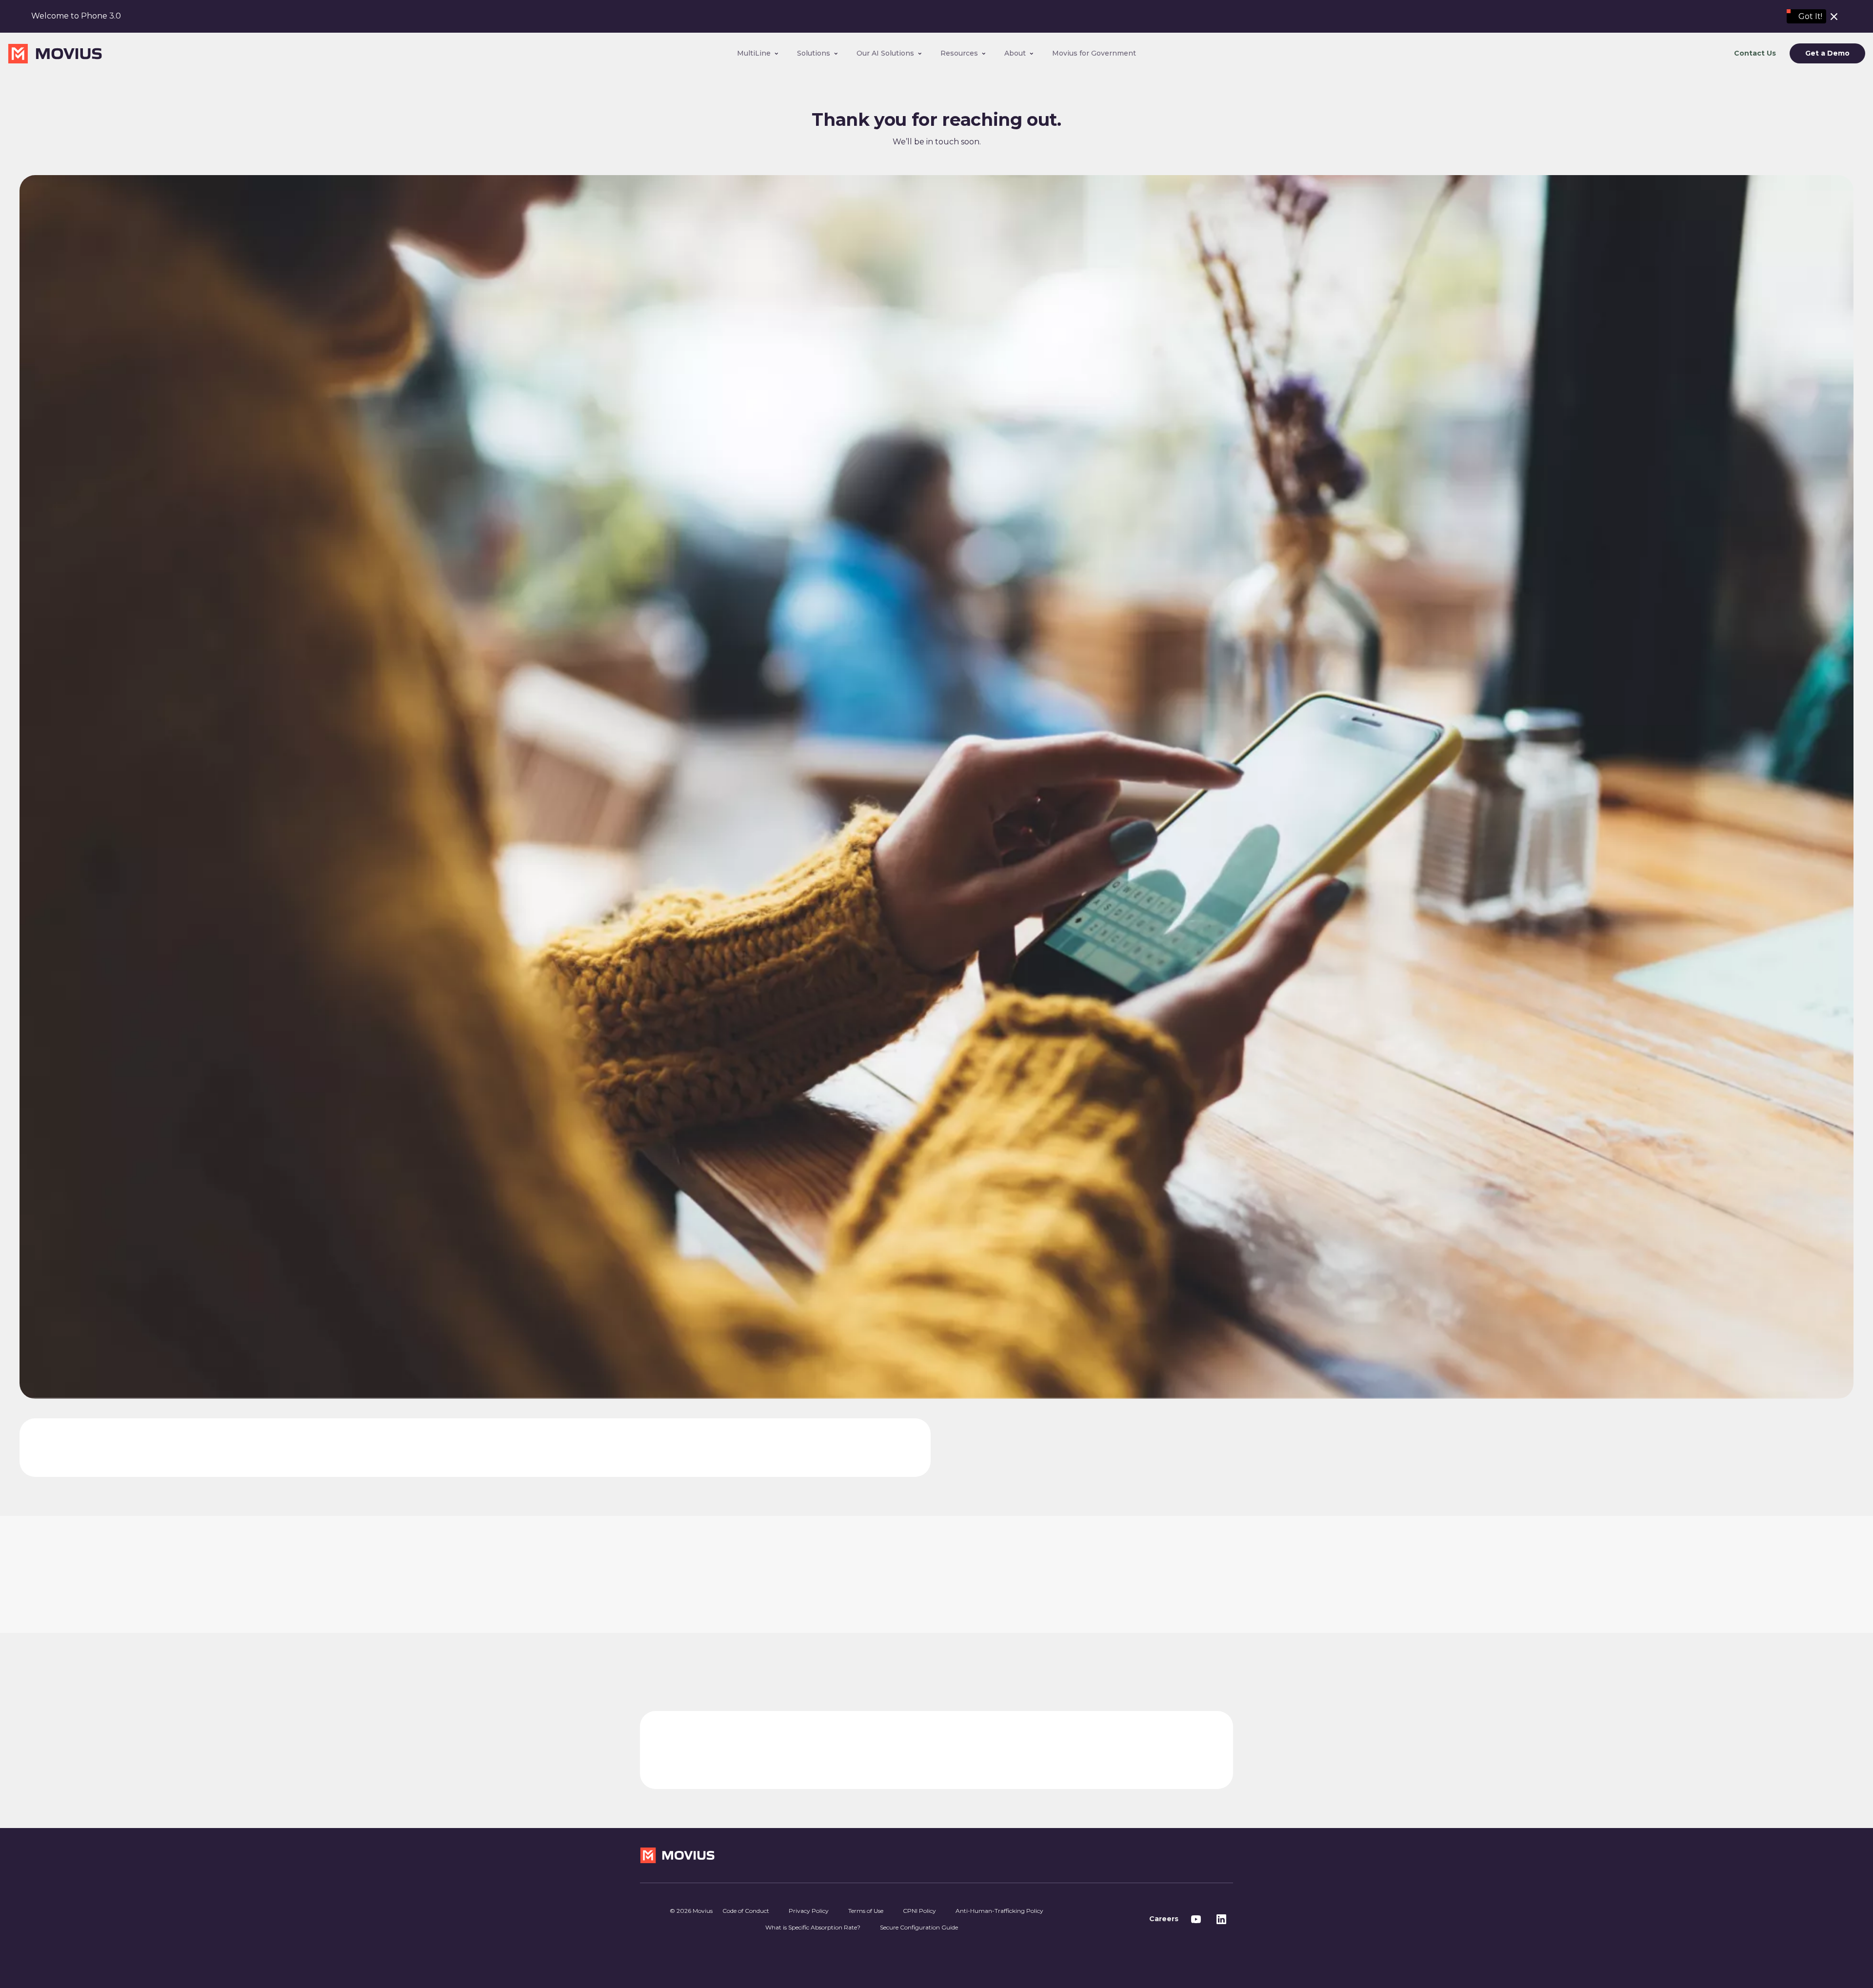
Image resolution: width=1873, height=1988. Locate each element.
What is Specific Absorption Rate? (813, 1927)
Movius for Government (1094, 53)
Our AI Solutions (885, 53)
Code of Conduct (746, 1911)
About (1015, 53)
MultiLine (754, 53)
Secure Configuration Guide (919, 1927)
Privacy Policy (809, 1911)
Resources (959, 53)
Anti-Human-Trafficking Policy (999, 1911)
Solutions (814, 53)
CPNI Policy (919, 1911)
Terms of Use (866, 1911)
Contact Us (1755, 53)
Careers (1164, 1919)
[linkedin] (1221, 1919)
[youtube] (1196, 1919)
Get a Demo (1827, 54)
